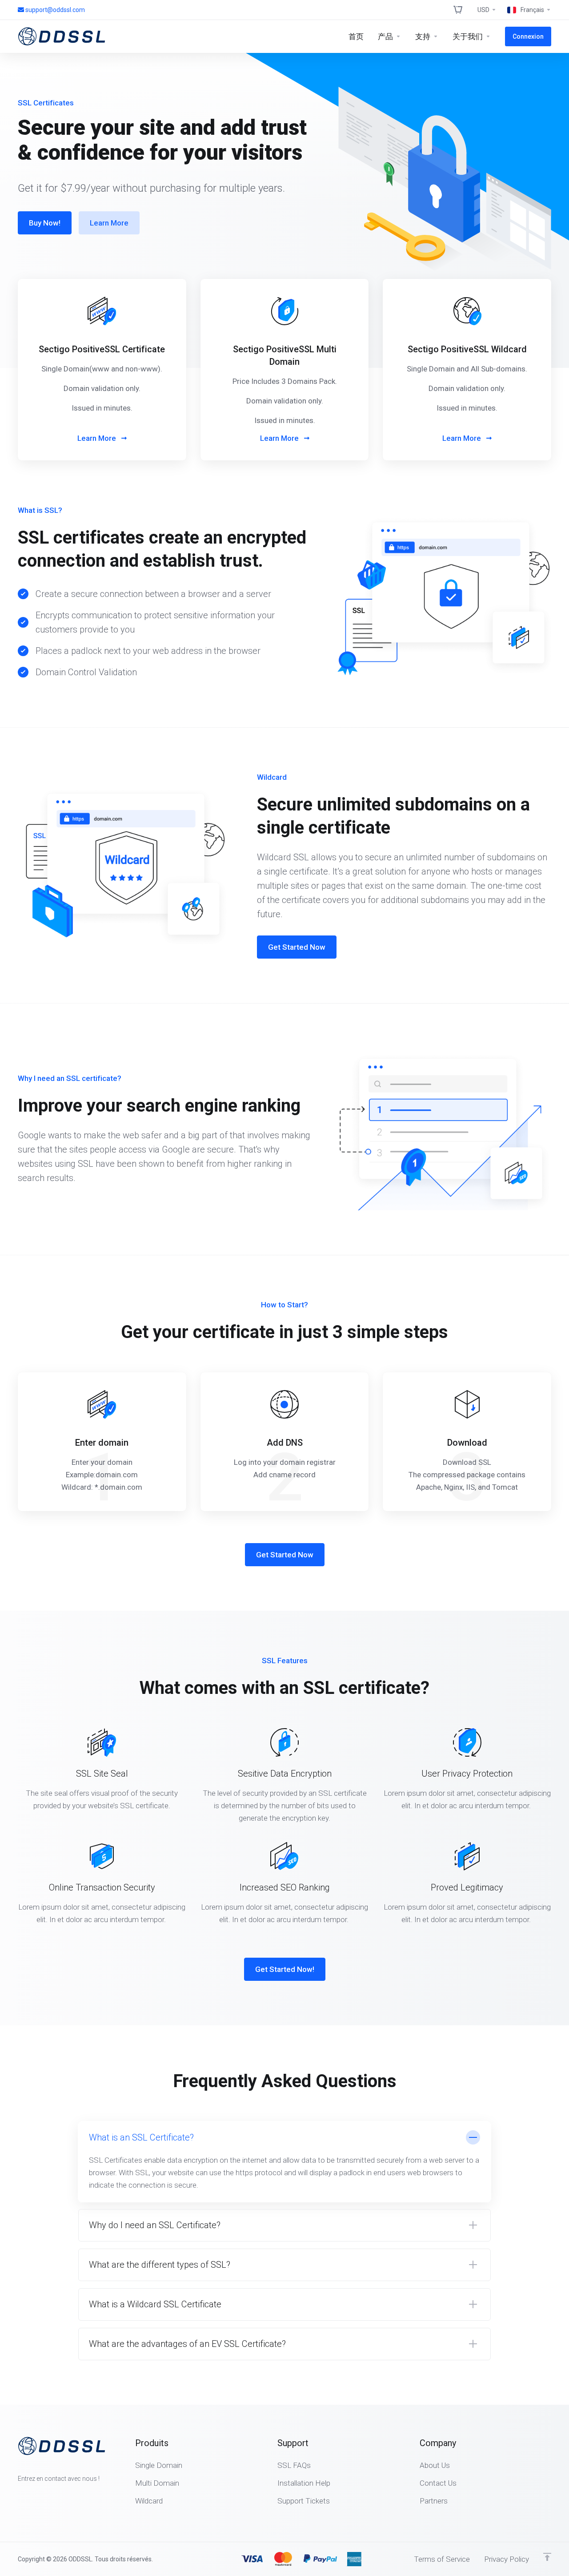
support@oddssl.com (55, 10)
